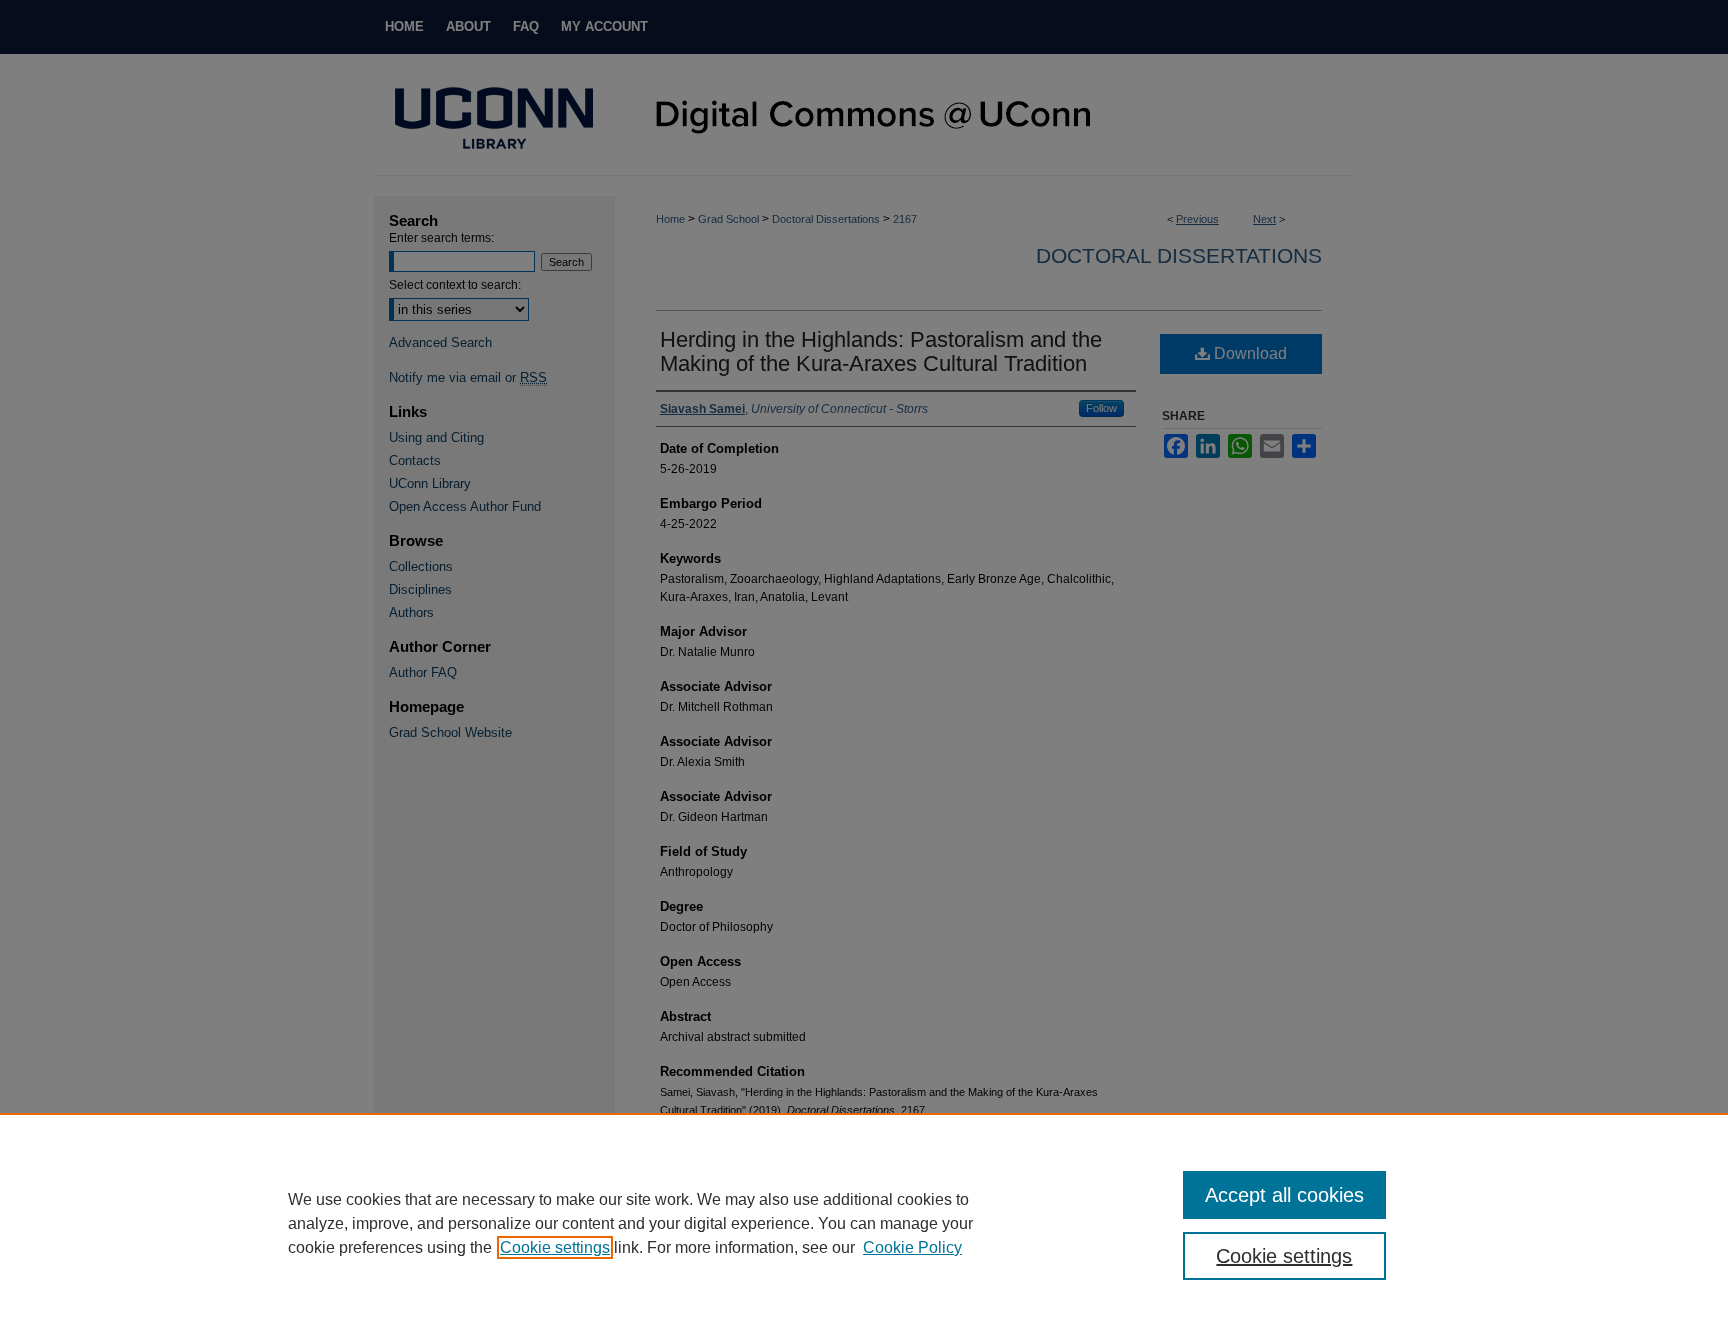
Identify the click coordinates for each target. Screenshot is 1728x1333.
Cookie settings (555, 1247)
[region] (864, 1223)
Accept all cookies (1284, 1195)
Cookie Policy (912, 1247)
